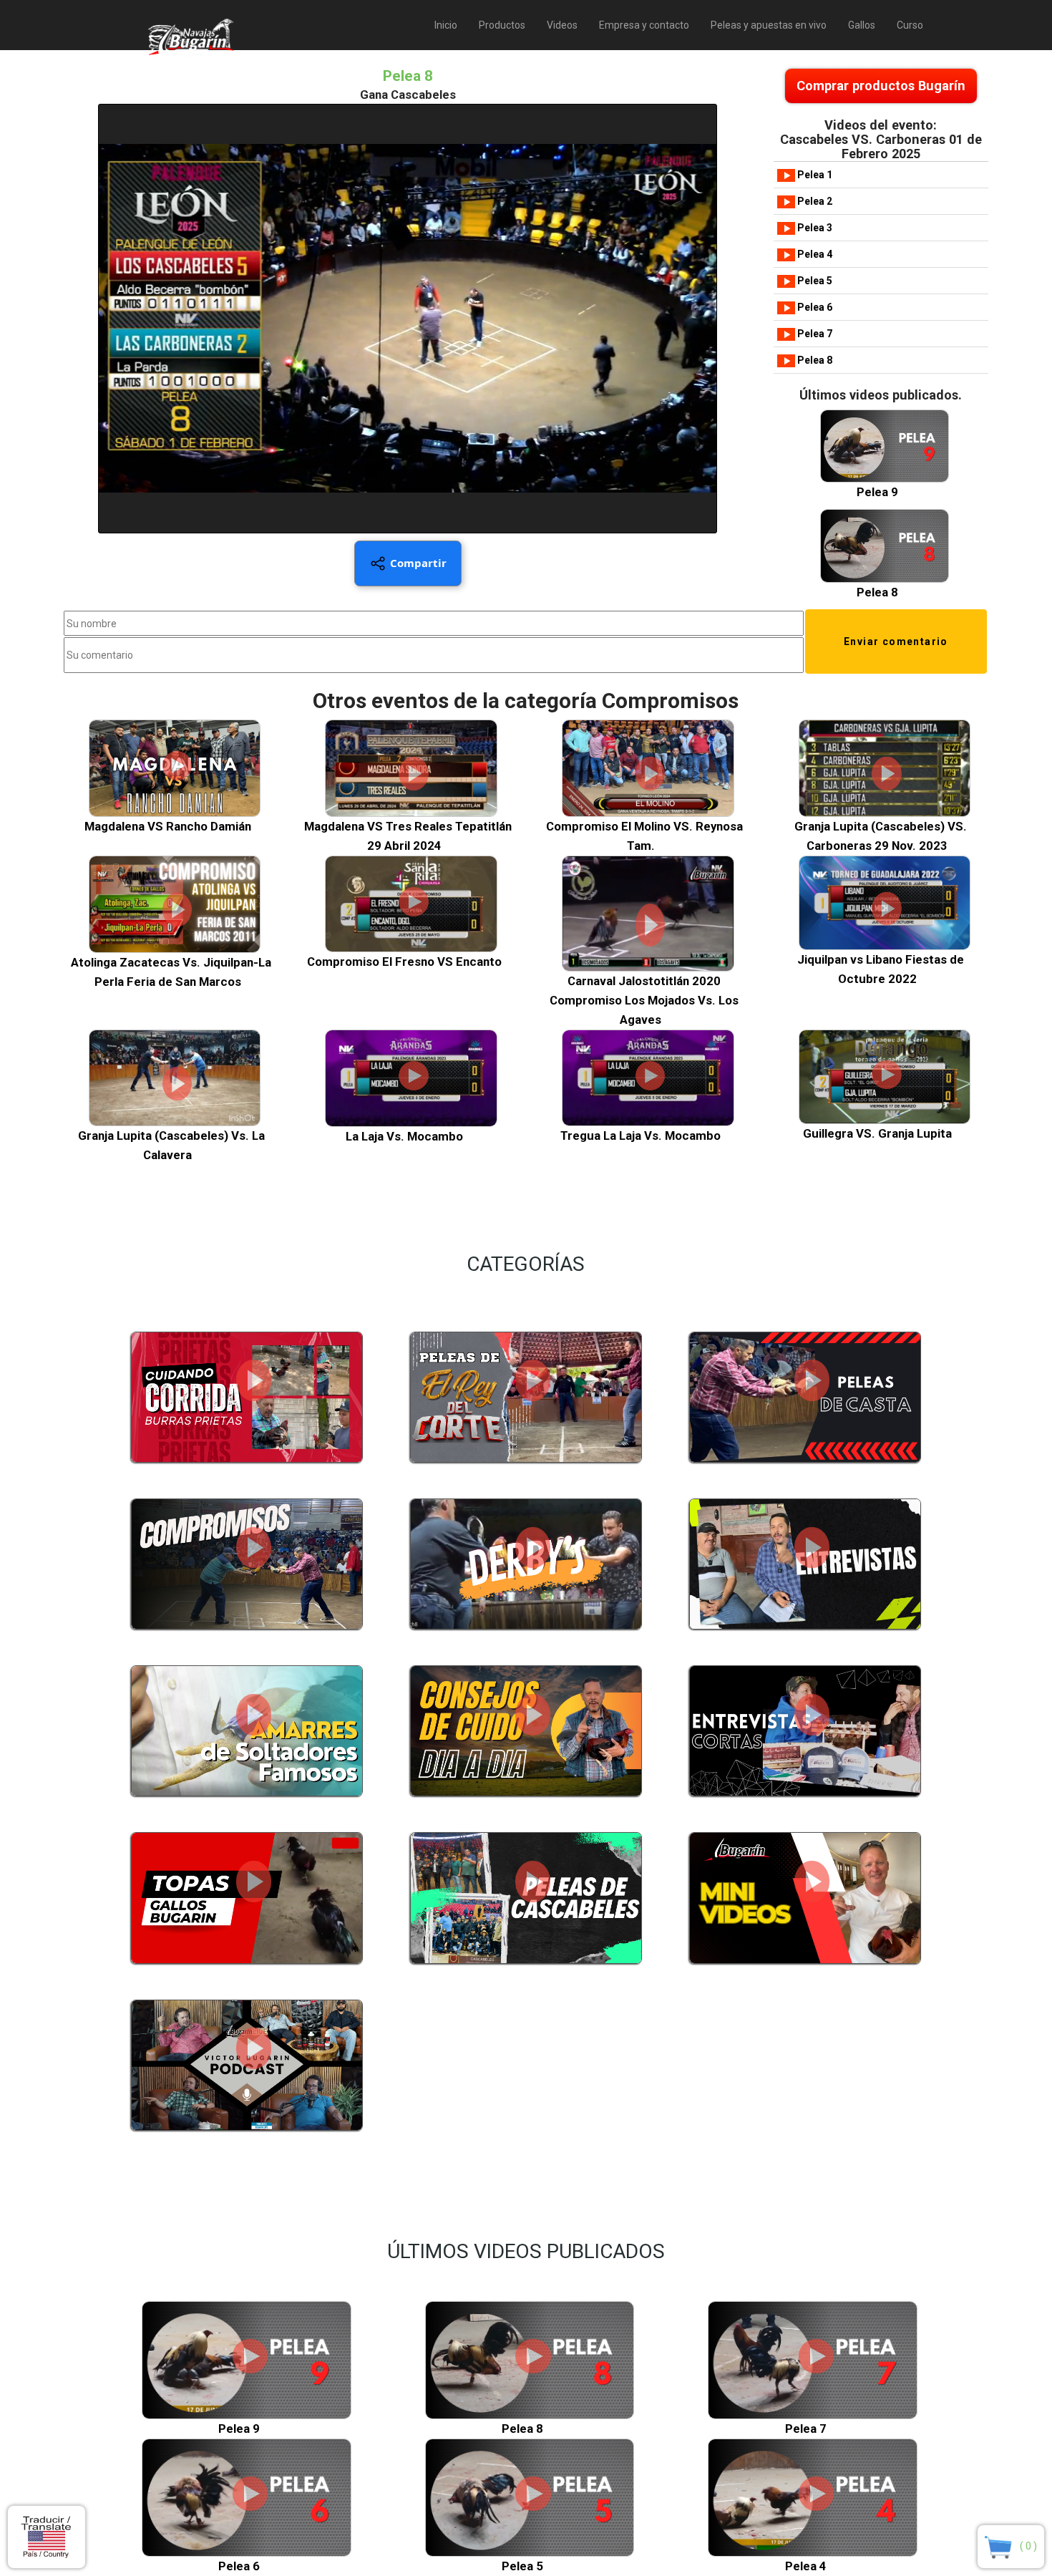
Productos (502, 25)
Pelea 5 (814, 281)
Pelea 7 (814, 334)
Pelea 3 (814, 228)
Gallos (862, 25)
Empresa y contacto (644, 25)
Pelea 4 (814, 254)
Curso (910, 25)
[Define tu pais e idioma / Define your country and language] (47, 2537)
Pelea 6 (814, 307)
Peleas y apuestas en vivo (769, 25)
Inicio (446, 25)
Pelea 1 (814, 175)
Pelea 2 (814, 201)
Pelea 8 (814, 360)
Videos (562, 25)
